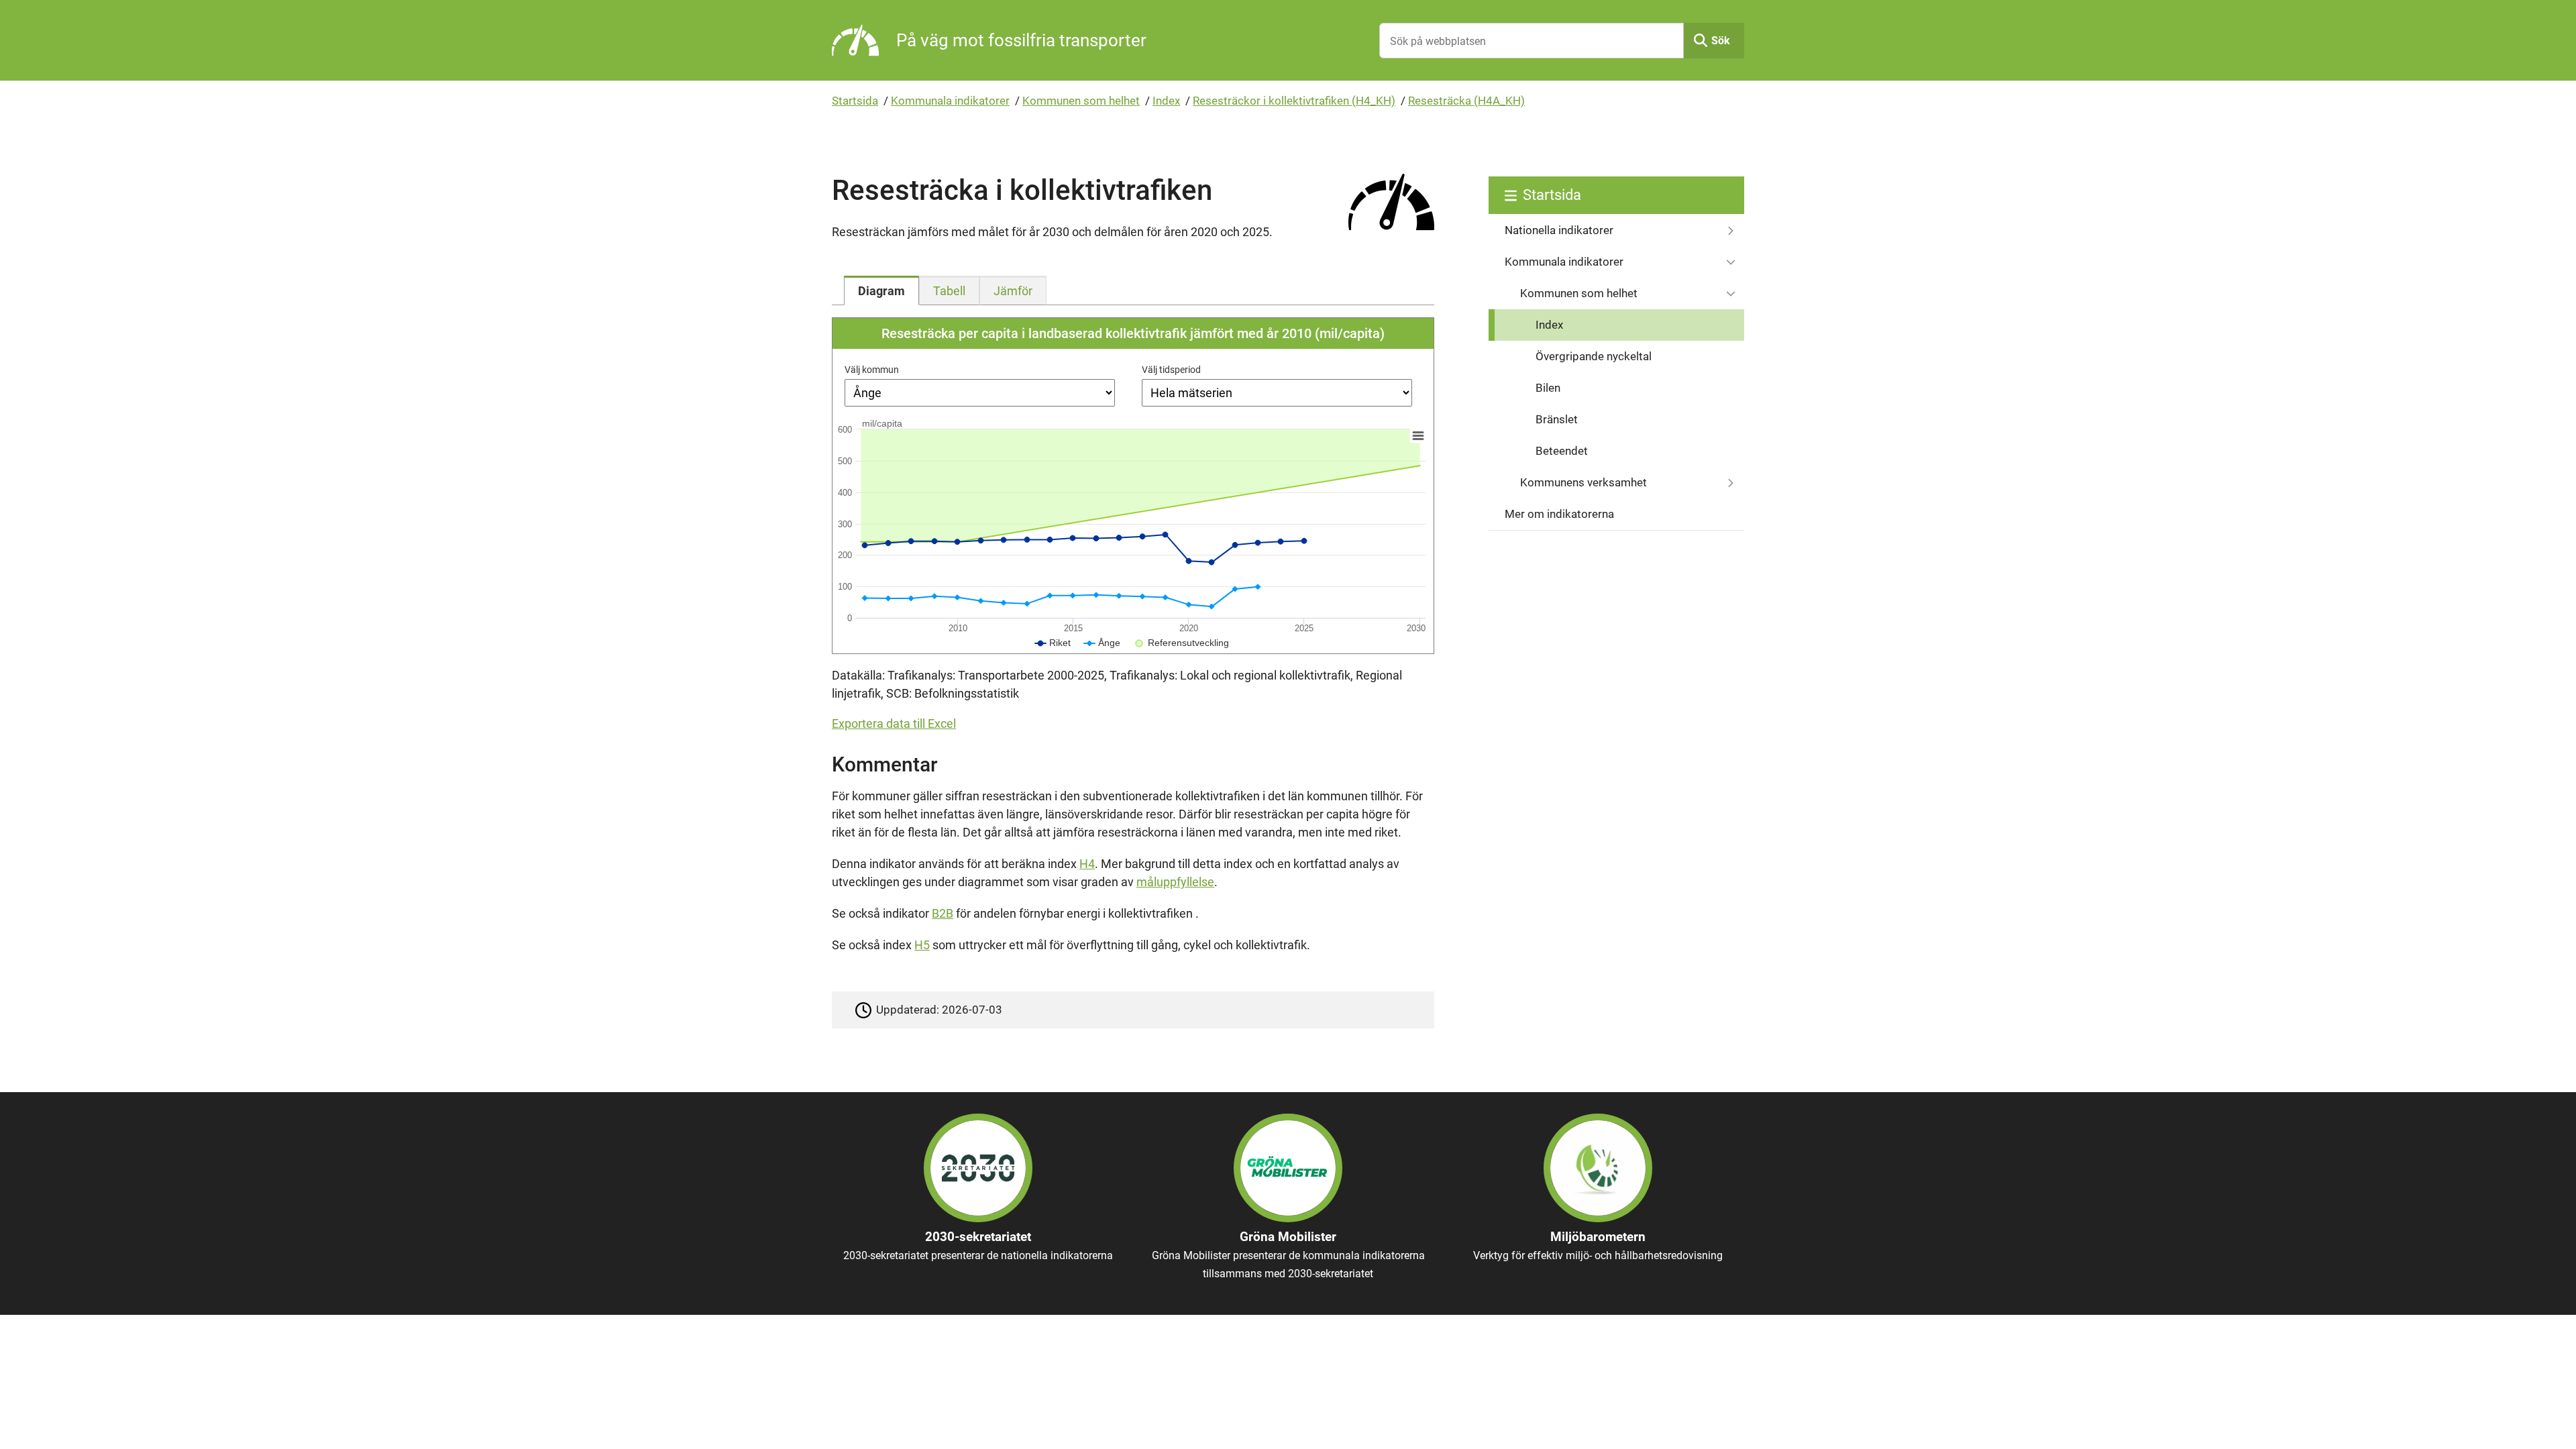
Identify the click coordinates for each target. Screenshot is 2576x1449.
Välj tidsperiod (1171, 370)
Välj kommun (872, 370)
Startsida (855, 101)
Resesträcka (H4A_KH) (1466, 101)
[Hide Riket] (1053, 643)
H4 (1087, 864)
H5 (922, 945)
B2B (943, 913)
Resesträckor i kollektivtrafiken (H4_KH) (1294, 101)
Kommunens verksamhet (1584, 482)
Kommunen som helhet (1081, 101)
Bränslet (1557, 419)
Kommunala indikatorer (950, 101)
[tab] (881, 290)
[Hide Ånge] (1102, 643)
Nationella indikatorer (1559, 230)
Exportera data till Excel (894, 723)
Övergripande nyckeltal (1594, 356)
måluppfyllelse (1175, 882)
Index (1166, 101)
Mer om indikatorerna (1559, 514)
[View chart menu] (1418, 436)
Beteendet (1562, 451)
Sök (1721, 41)
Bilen (1548, 388)
